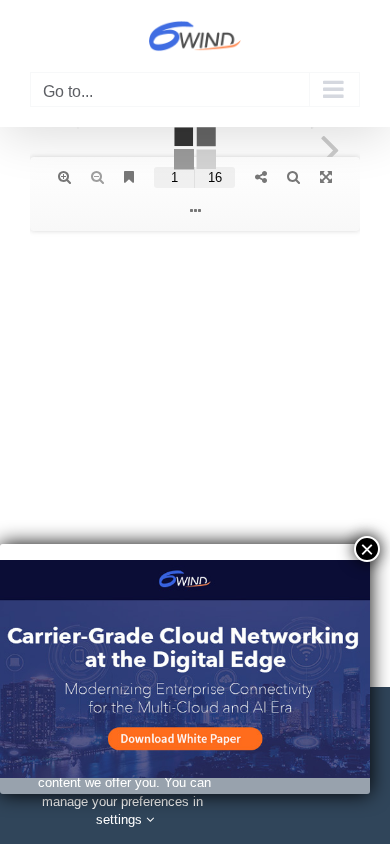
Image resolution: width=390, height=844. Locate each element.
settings (121, 819)
